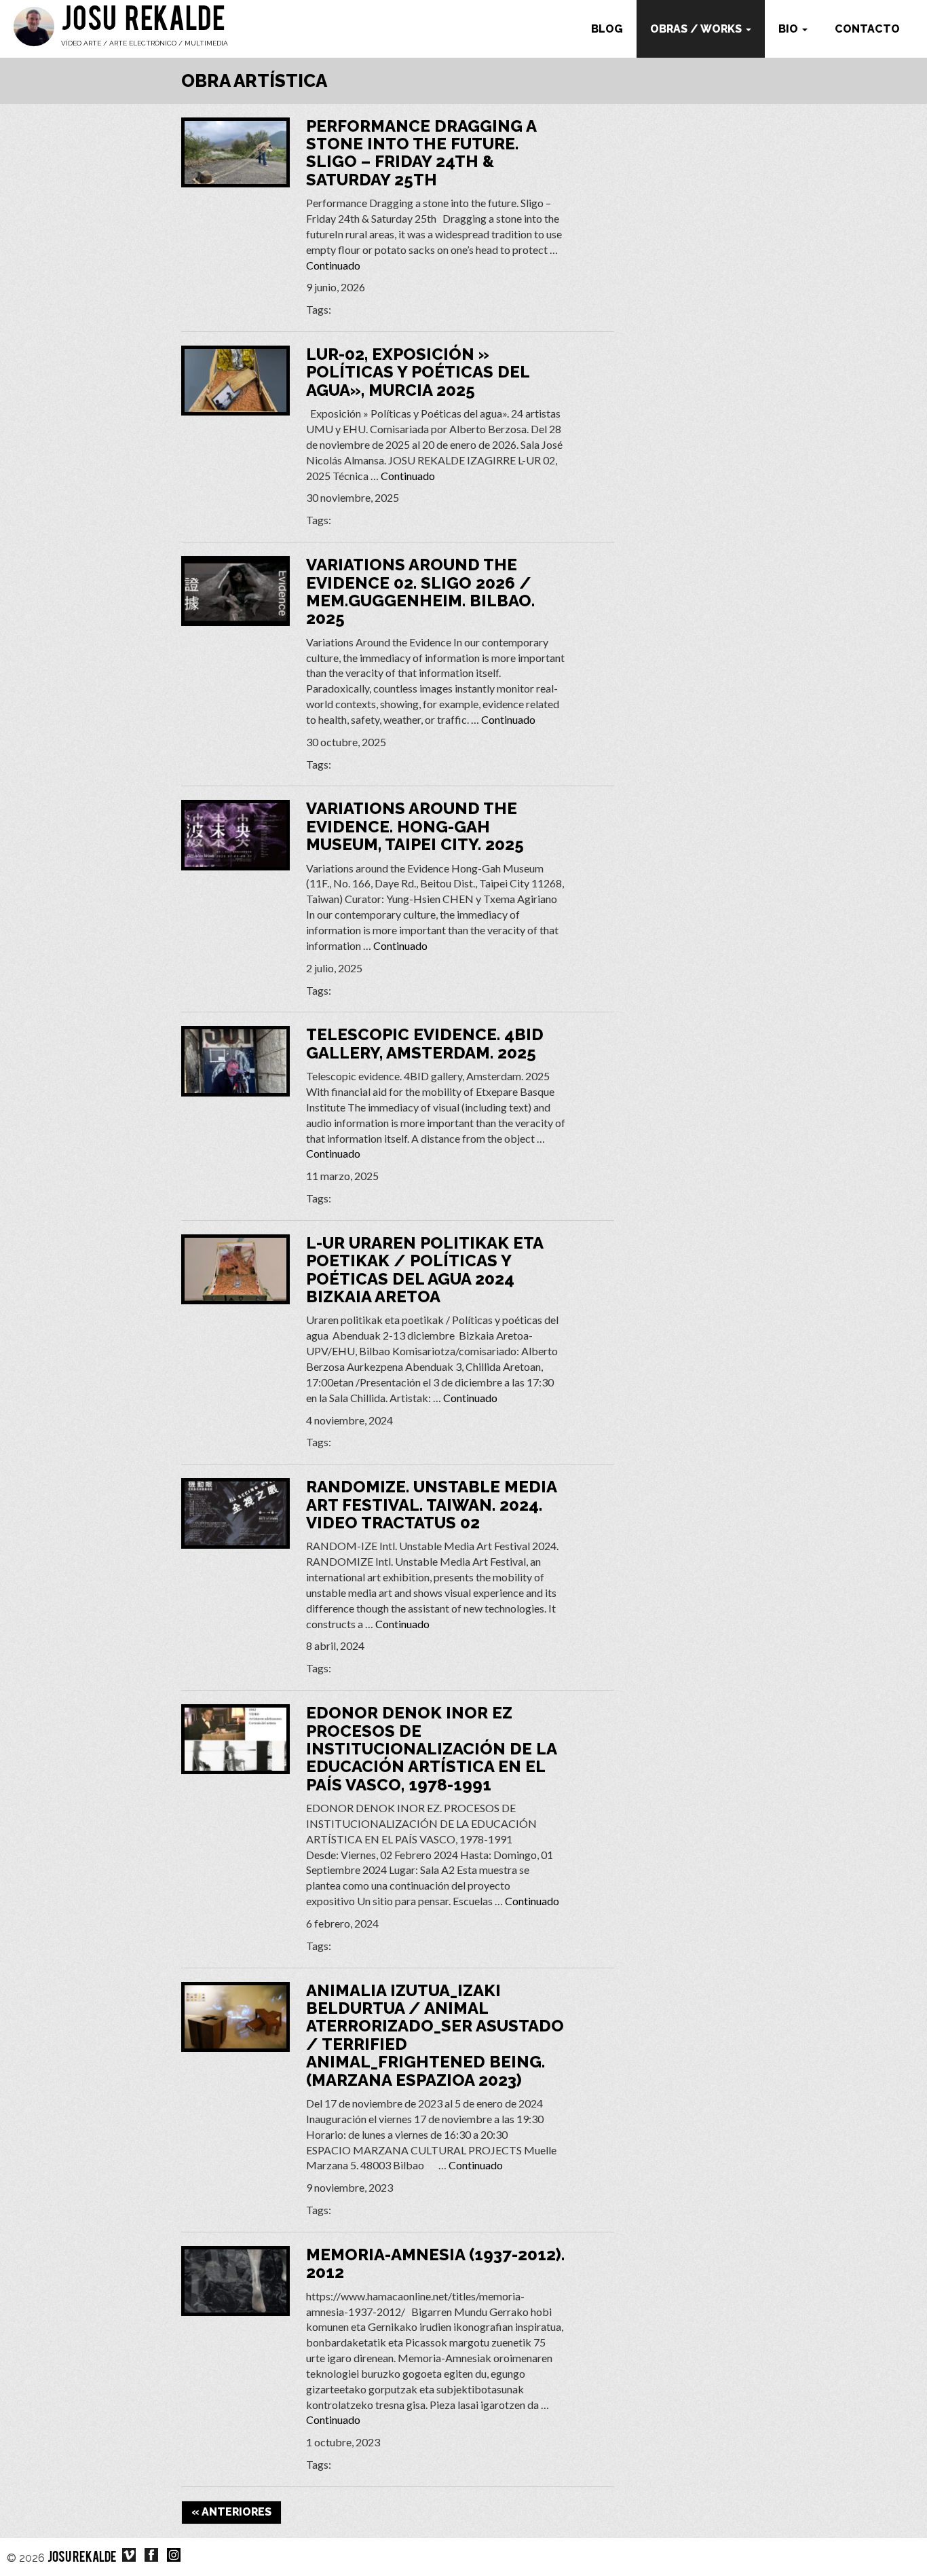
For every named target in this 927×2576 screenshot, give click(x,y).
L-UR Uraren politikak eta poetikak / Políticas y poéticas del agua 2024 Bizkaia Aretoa (424, 1270)
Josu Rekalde (143, 22)
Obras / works (697, 29)
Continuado (333, 265)
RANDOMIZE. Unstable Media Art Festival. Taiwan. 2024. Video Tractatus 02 (431, 1505)
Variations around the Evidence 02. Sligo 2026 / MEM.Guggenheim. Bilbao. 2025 (420, 591)
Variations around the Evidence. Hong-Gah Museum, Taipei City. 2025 (415, 826)
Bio (790, 29)
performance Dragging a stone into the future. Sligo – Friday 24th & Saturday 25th (421, 153)
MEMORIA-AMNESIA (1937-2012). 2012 (435, 2263)
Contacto (867, 29)
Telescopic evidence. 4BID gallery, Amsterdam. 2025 (425, 1043)
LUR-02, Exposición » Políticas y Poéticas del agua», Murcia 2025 (418, 372)
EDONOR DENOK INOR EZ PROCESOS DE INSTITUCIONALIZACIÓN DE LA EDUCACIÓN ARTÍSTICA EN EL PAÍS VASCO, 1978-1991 (431, 1749)
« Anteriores (231, 2512)
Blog (607, 29)
